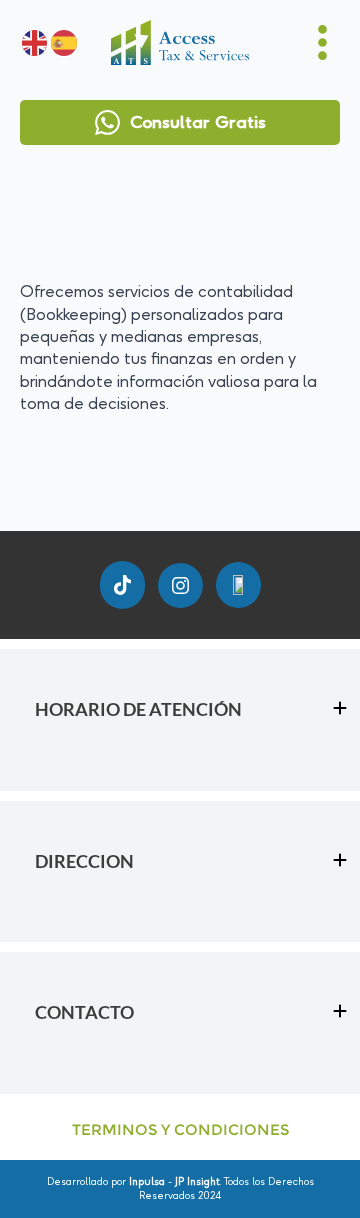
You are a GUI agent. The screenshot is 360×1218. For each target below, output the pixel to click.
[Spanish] (63, 43)
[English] (34, 43)
